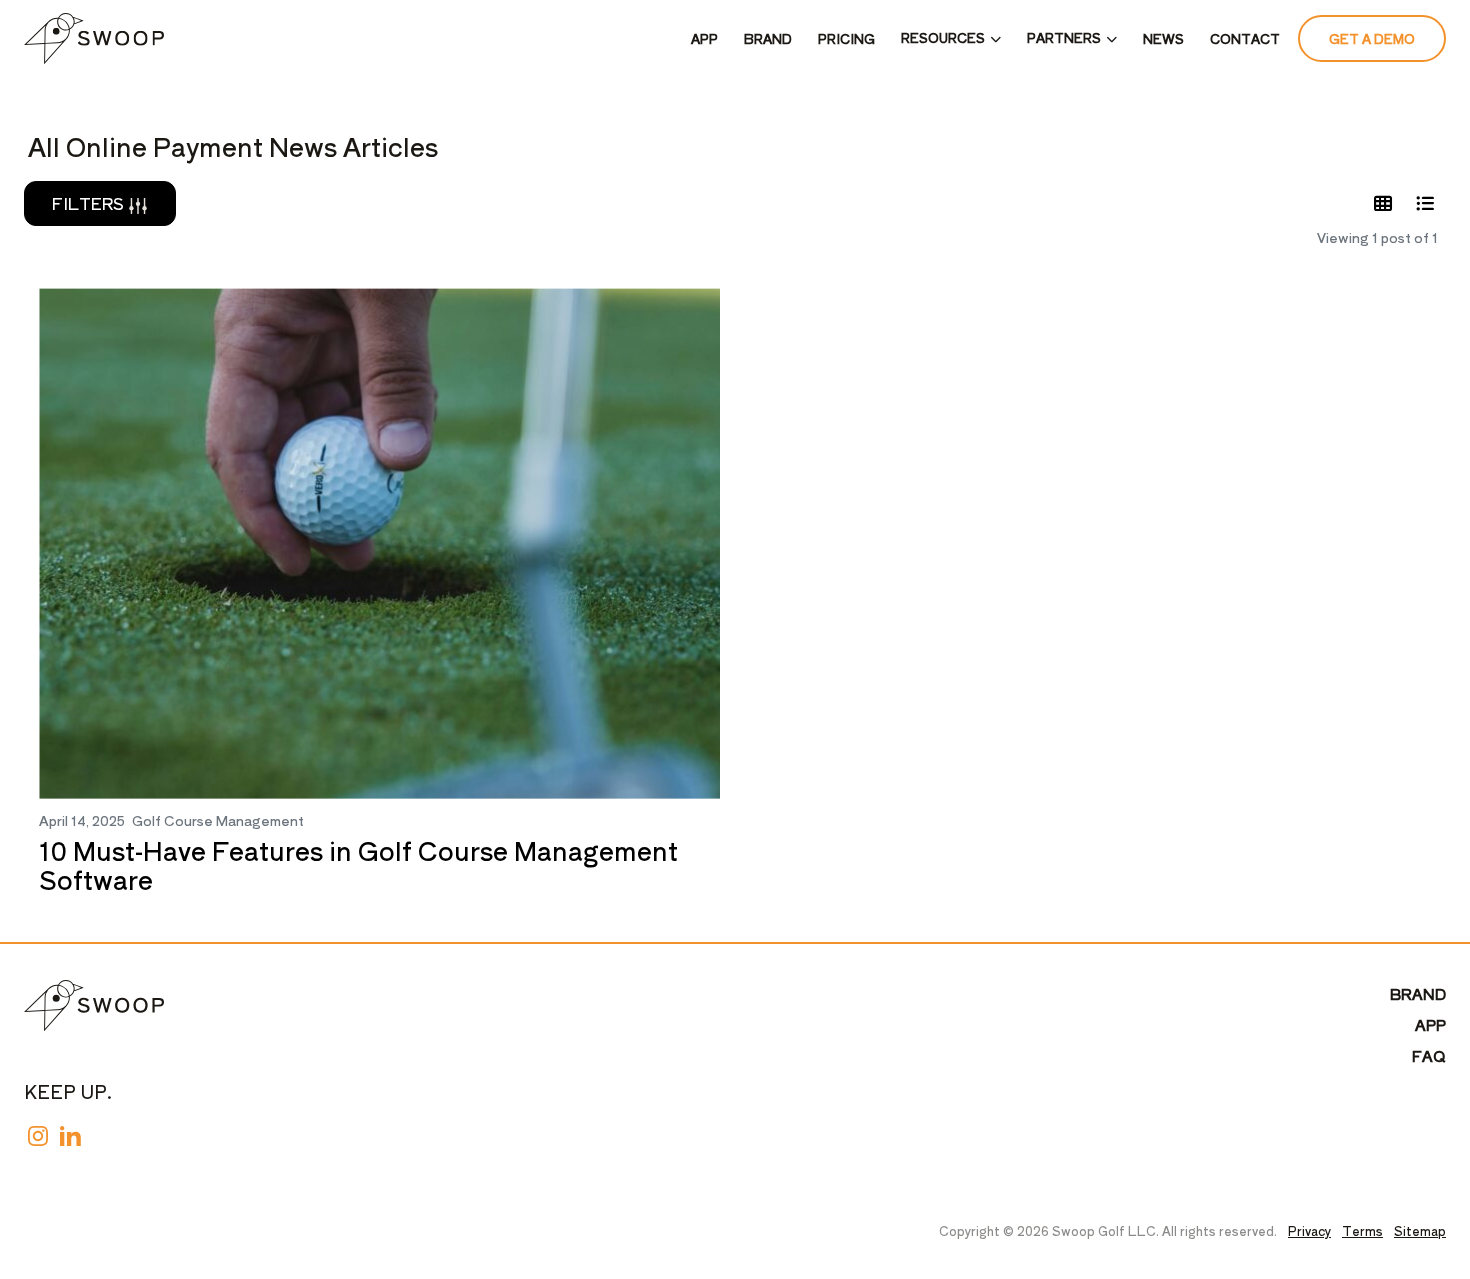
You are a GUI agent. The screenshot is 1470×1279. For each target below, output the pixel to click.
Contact (1245, 38)
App (704, 38)
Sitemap (1420, 1231)
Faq (1429, 1055)
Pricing (846, 38)
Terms (1362, 1231)
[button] (951, 39)
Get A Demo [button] (1372, 38)
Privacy (1309, 1231)
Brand (768, 38)
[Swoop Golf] (94, 38)
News (1163, 38)
